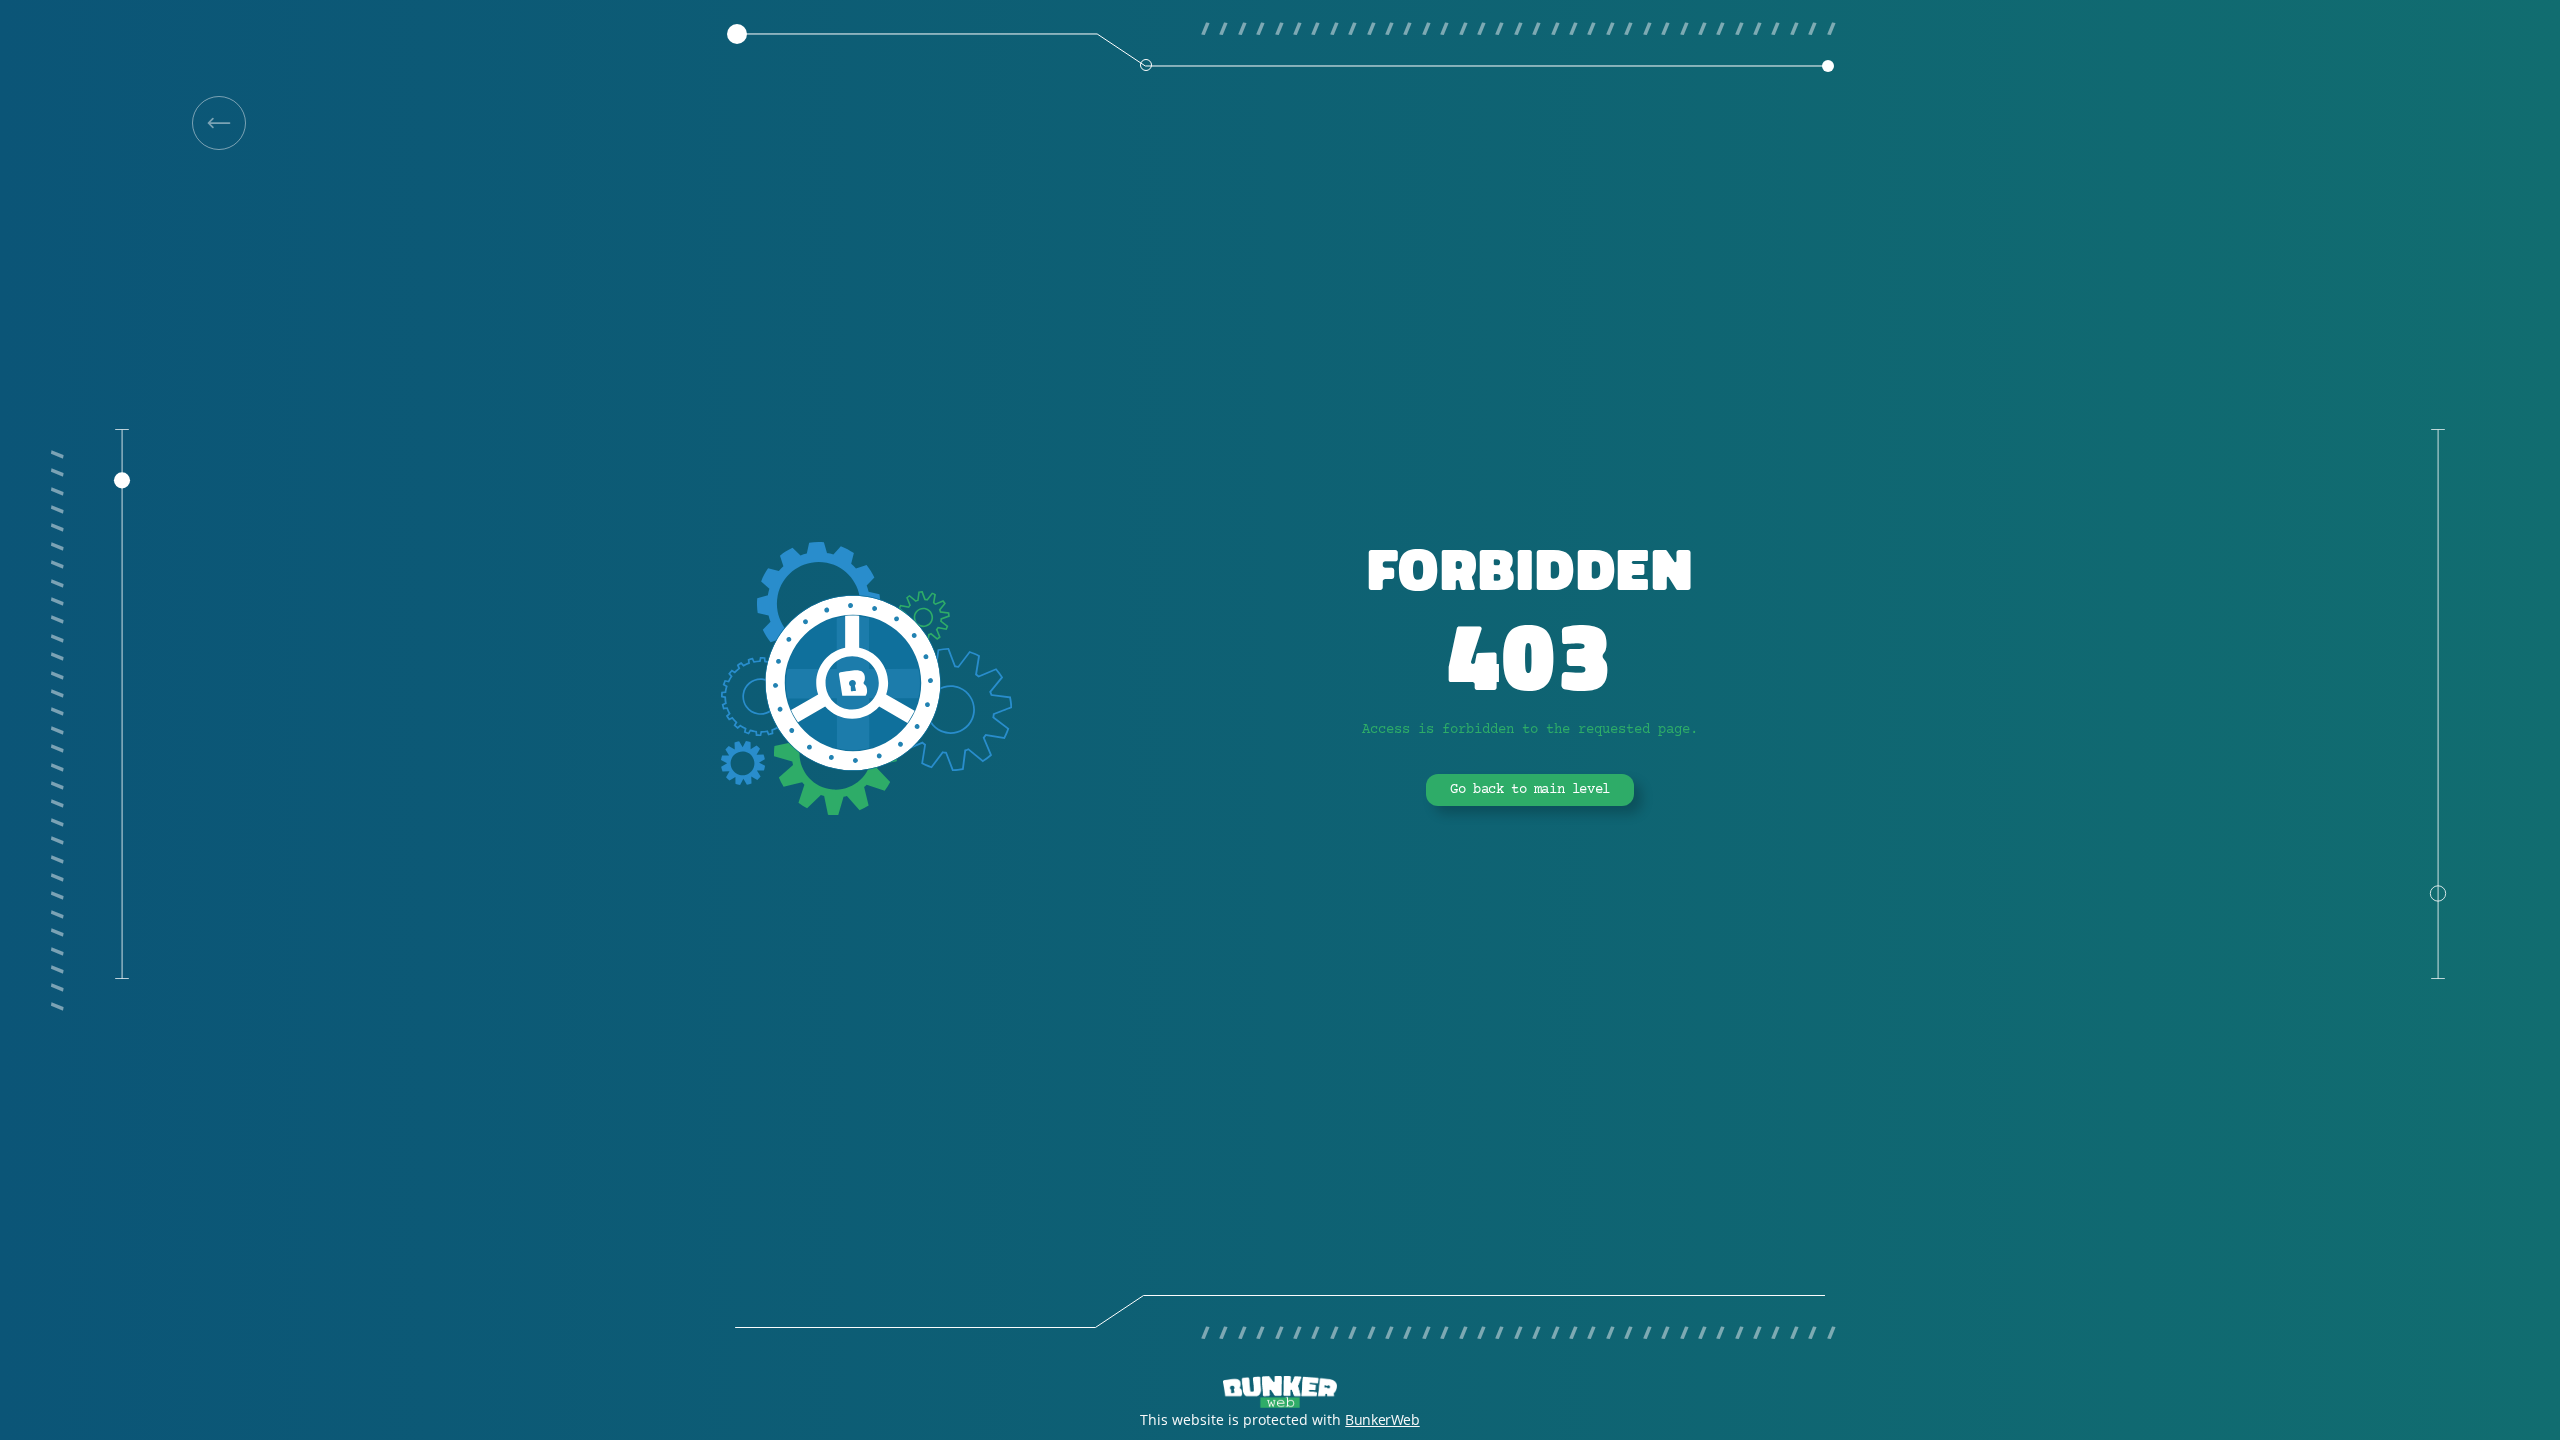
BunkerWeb (1382, 1419)
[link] (219, 123)
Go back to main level (1530, 790)
